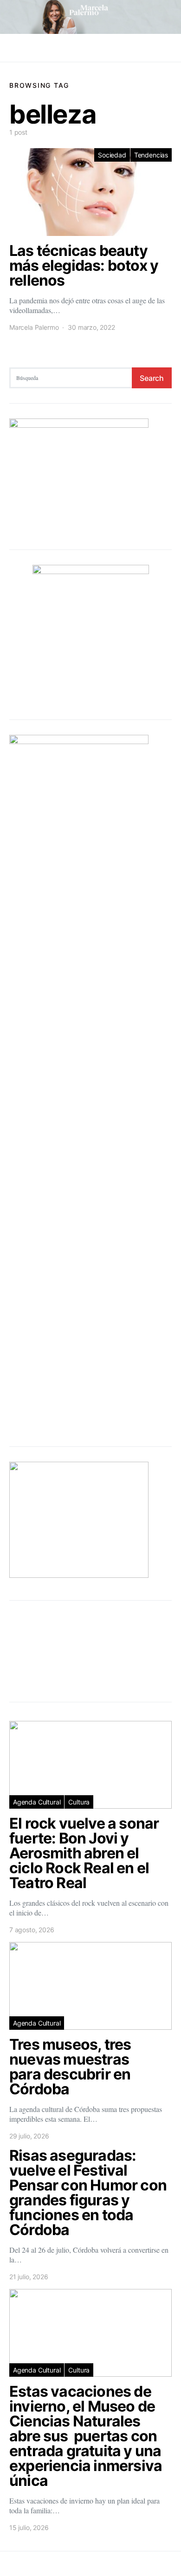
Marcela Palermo (34, 327)
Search (152, 378)
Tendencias (151, 155)
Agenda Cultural (37, 1802)
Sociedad (112, 155)
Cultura (79, 1802)
